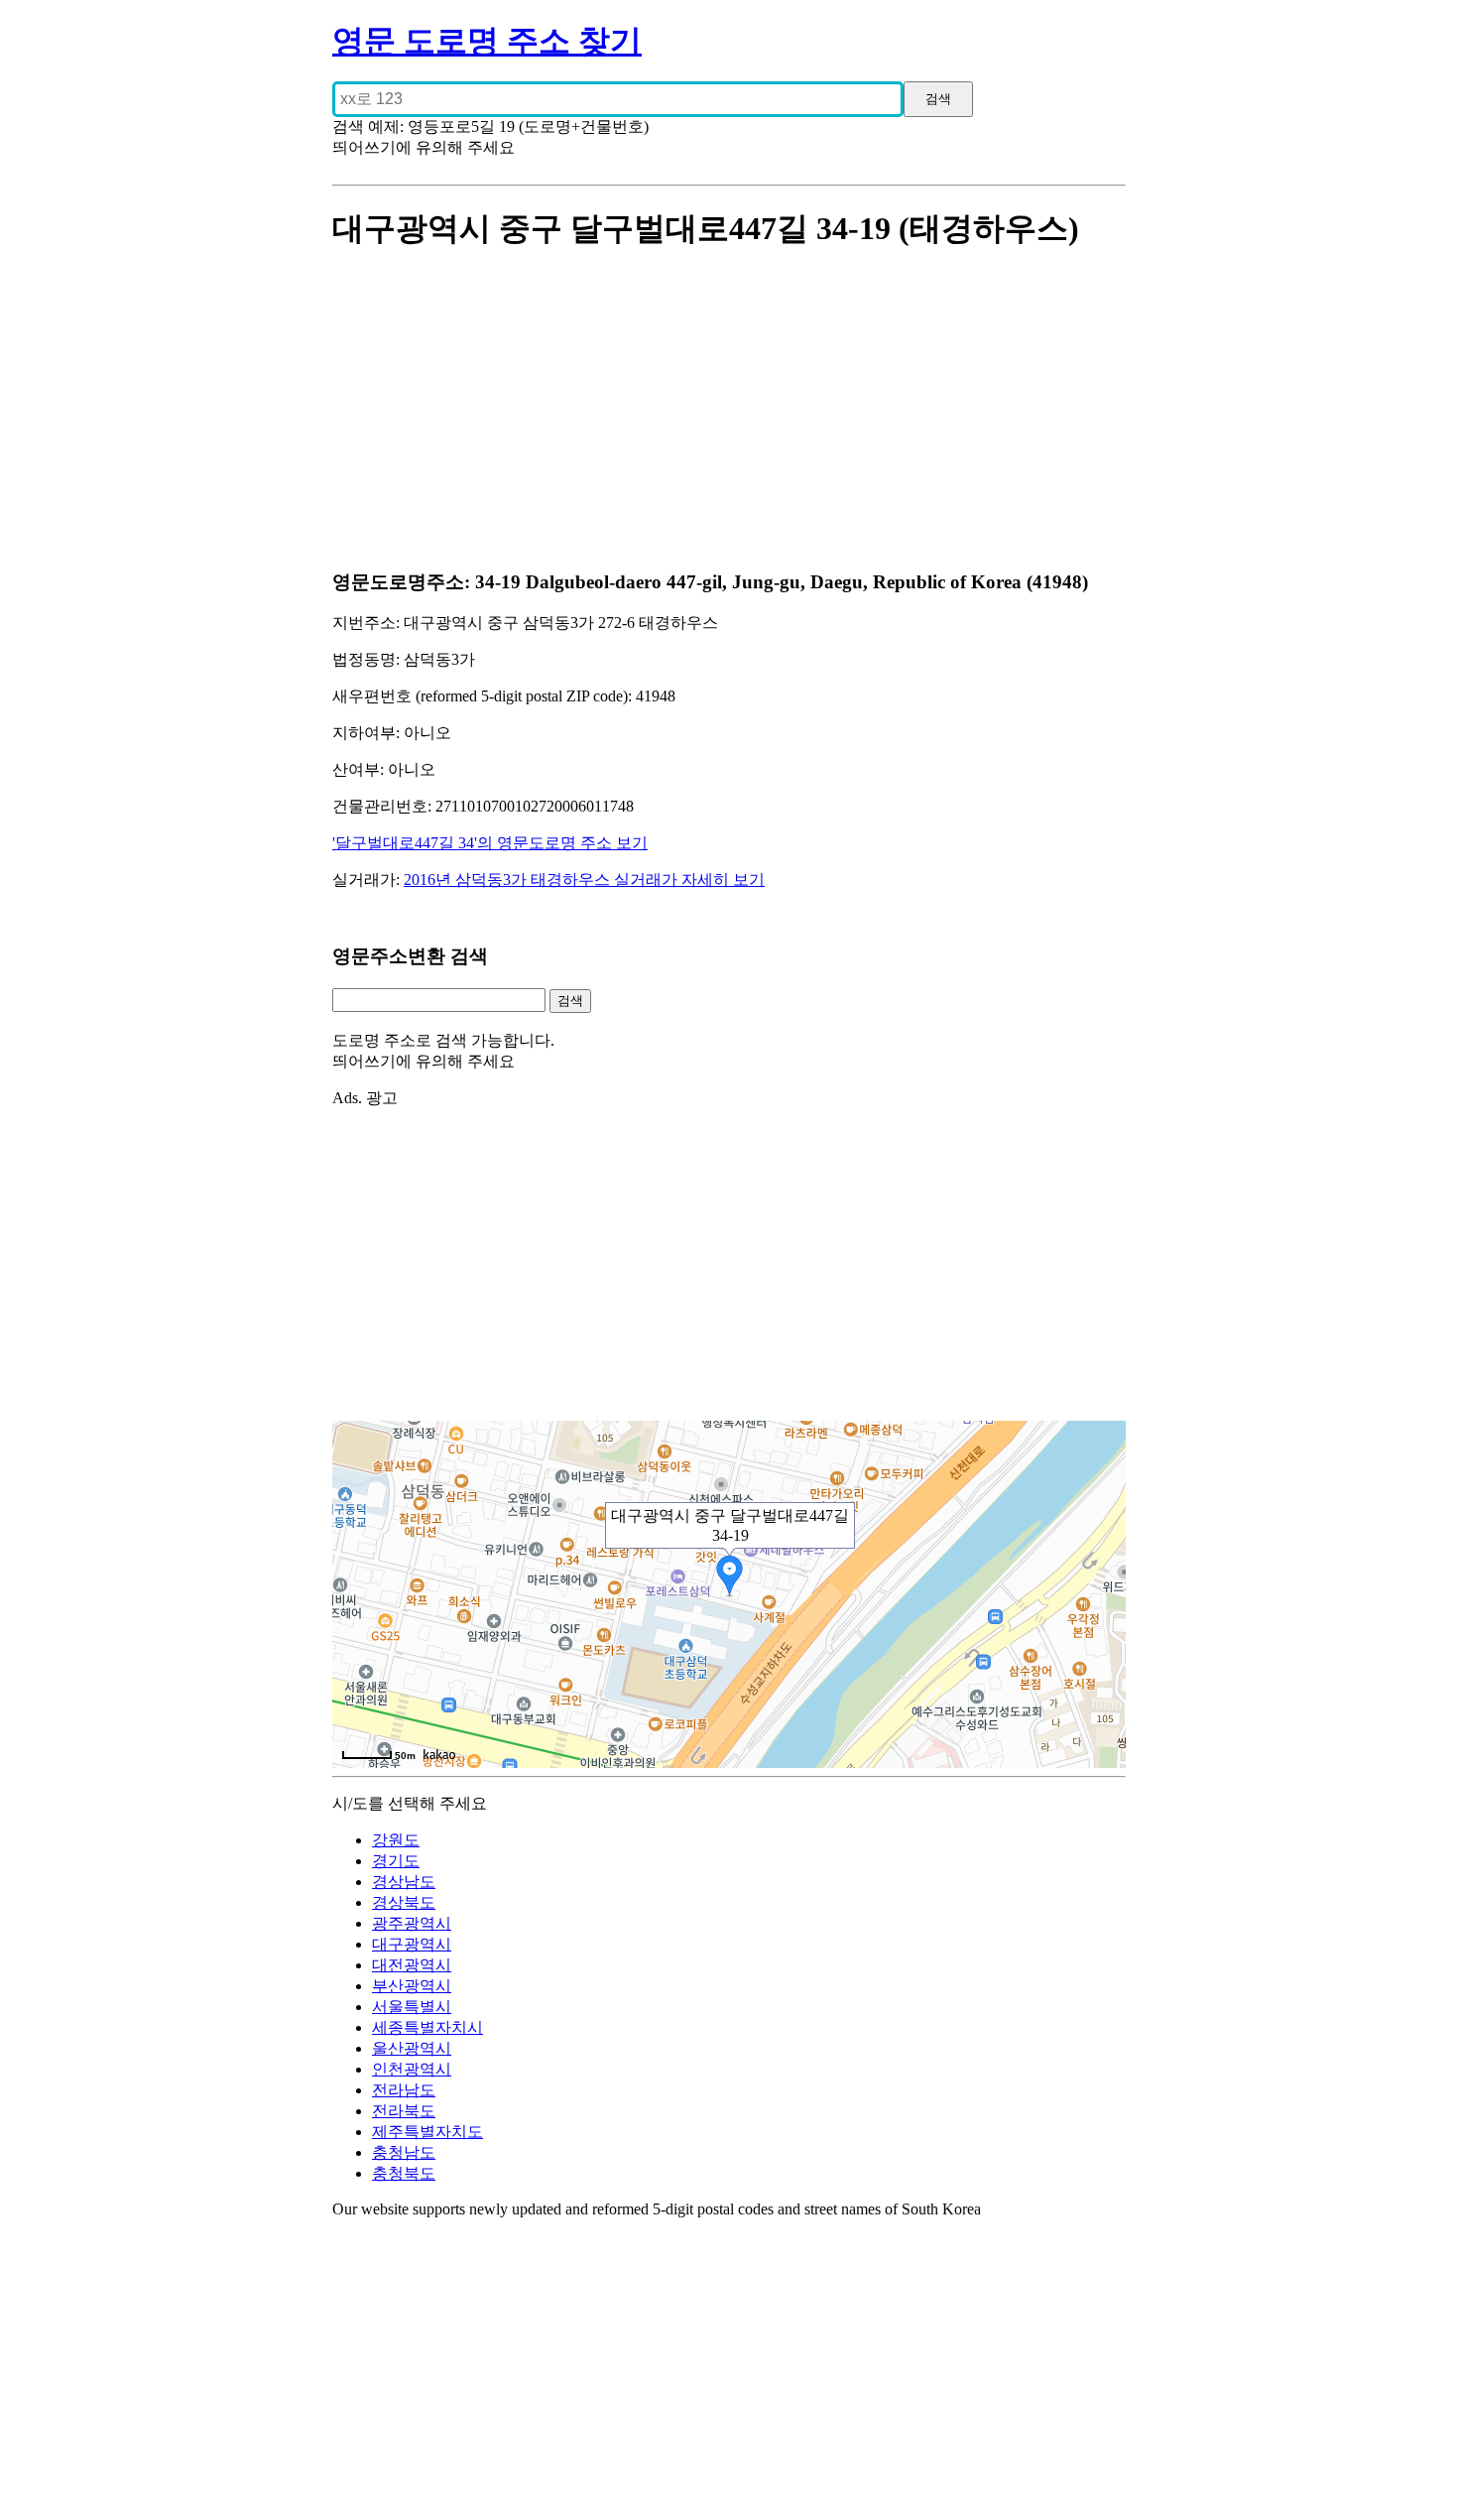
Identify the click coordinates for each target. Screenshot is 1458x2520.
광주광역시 (412, 1923)
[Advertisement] (729, 412)
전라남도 (404, 2090)
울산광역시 (412, 2048)
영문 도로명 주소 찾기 (487, 41)
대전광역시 (412, 1965)
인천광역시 (412, 2069)
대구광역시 (412, 1944)
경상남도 (404, 1882)
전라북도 (404, 2111)
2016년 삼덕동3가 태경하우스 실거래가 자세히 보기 (584, 880)
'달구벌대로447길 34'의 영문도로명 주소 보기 (490, 843)
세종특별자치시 (427, 2027)
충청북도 (404, 2173)
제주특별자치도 (427, 2132)
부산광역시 (412, 1986)
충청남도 (404, 2152)
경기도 (396, 1861)
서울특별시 (412, 2007)
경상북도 (404, 1902)
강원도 (396, 1840)
